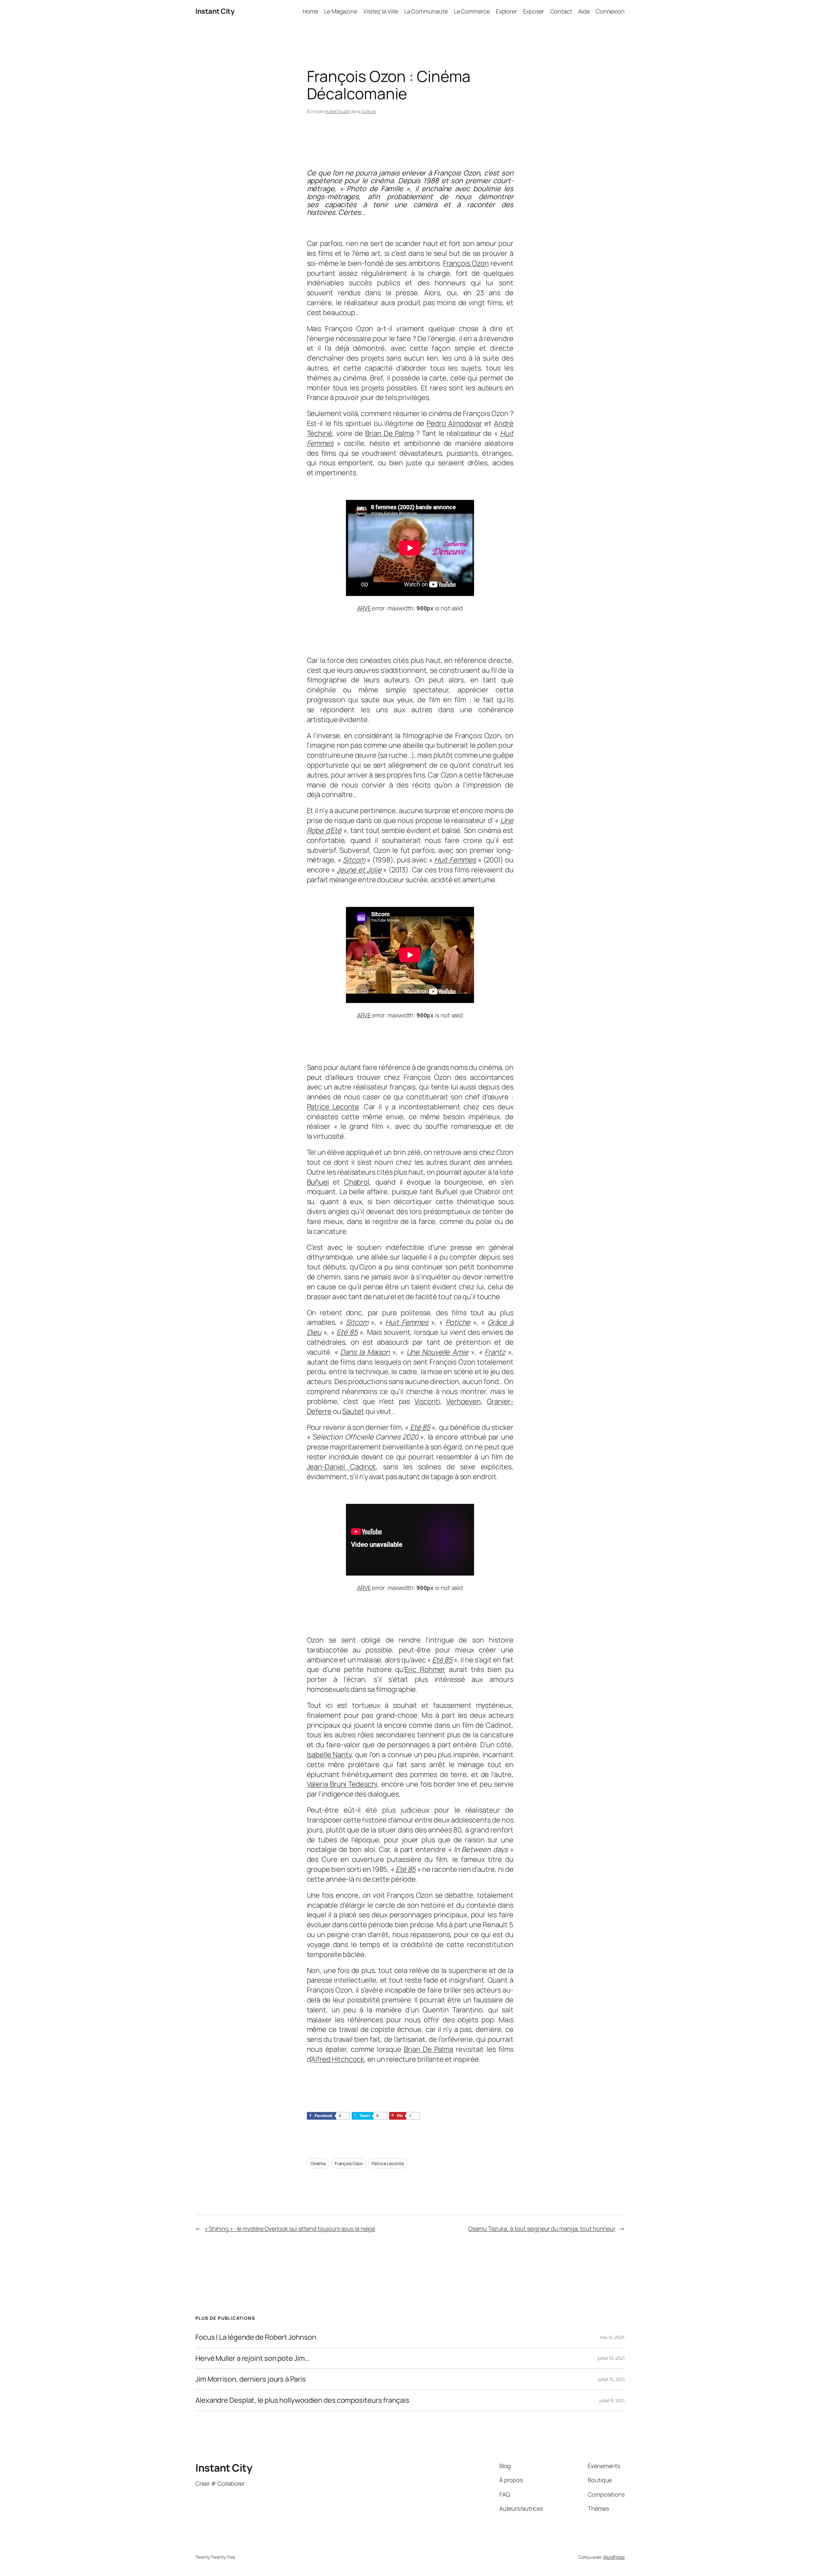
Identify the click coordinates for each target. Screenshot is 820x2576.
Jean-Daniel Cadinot (341, 1467)
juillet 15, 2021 (611, 2379)
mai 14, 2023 (612, 2337)
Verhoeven (463, 1401)
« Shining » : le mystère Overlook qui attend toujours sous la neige (290, 2229)
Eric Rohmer (425, 1669)
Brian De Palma (389, 433)
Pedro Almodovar (454, 423)
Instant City (215, 11)
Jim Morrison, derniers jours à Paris (250, 2379)
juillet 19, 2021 (611, 2358)
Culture (369, 111)
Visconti (427, 1401)
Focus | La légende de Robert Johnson (256, 2337)
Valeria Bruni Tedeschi (342, 1784)
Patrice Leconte (333, 1107)
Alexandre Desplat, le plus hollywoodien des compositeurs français (302, 2400)
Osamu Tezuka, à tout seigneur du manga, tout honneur (542, 2229)
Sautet (353, 1411)
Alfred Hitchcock (337, 2059)
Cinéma (318, 2163)
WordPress (614, 2557)
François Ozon (466, 263)
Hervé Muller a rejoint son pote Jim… (252, 2358)
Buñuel (318, 1182)
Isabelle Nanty (329, 1755)
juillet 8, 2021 (612, 2400)
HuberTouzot (337, 111)
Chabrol (357, 1182)
